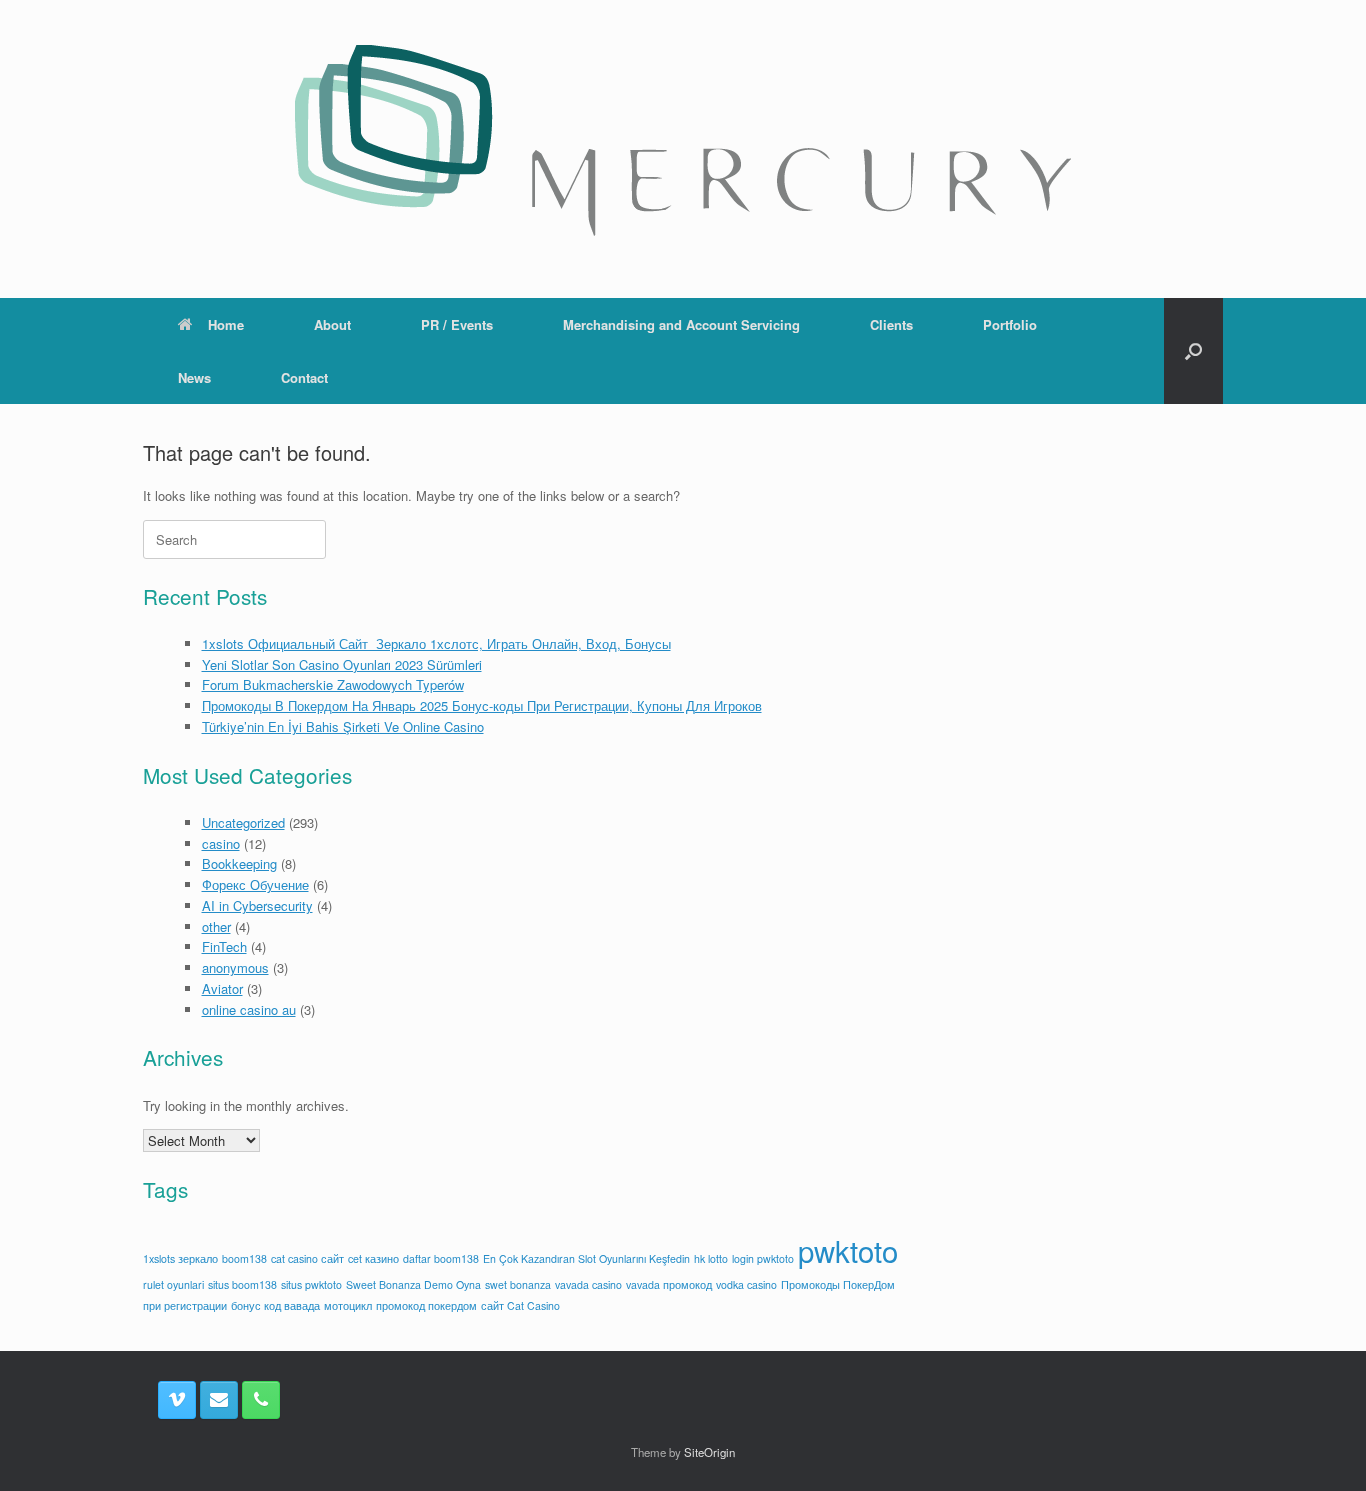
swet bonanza (518, 1284)
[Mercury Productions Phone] (261, 1400)
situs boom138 (242, 1284)
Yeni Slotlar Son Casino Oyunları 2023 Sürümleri (342, 664)
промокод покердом (426, 1305)
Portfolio (1010, 324)
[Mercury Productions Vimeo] (177, 1400)
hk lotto (711, 1258)
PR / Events (457, 324)
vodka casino (746, 1284)
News (194, 377)
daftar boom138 (441, 1258)
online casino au (249, 1009)
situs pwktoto (311, 1284)
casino (221, 843)
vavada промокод (669, 1284)
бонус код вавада (275, 1305)
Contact (304, 377)
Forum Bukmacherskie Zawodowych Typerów (333, 684)
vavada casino (588, 1284)
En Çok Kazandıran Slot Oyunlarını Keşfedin (586, 1258)
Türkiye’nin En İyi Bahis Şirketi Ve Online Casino (343, 726)
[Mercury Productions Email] (219, 1400)
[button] (1193, 351)
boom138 (244, 1258)
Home (226, 324)
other (216, 926)
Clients (891, 324)
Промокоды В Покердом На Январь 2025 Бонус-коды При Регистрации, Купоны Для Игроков (482, 705)
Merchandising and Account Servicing (681, 324)
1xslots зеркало (180, 1258)
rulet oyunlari (173, 1284)
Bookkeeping (239, 863)
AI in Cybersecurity (257, 905)
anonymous (235, 967)
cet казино (373, 1258)
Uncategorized (243, 822)
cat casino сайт (307, 1258)
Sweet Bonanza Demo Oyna (413, 1284)
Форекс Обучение (255, 884)
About (332, 324)
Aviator (222, 988)
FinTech (224, 946)
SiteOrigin (709, 1452)
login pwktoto (763, 1258)
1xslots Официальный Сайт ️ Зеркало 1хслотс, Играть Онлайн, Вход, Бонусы (436, 643)
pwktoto (848, 1250)
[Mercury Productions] (683, 140)
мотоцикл (348, 1305)
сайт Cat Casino (520, 1305)
